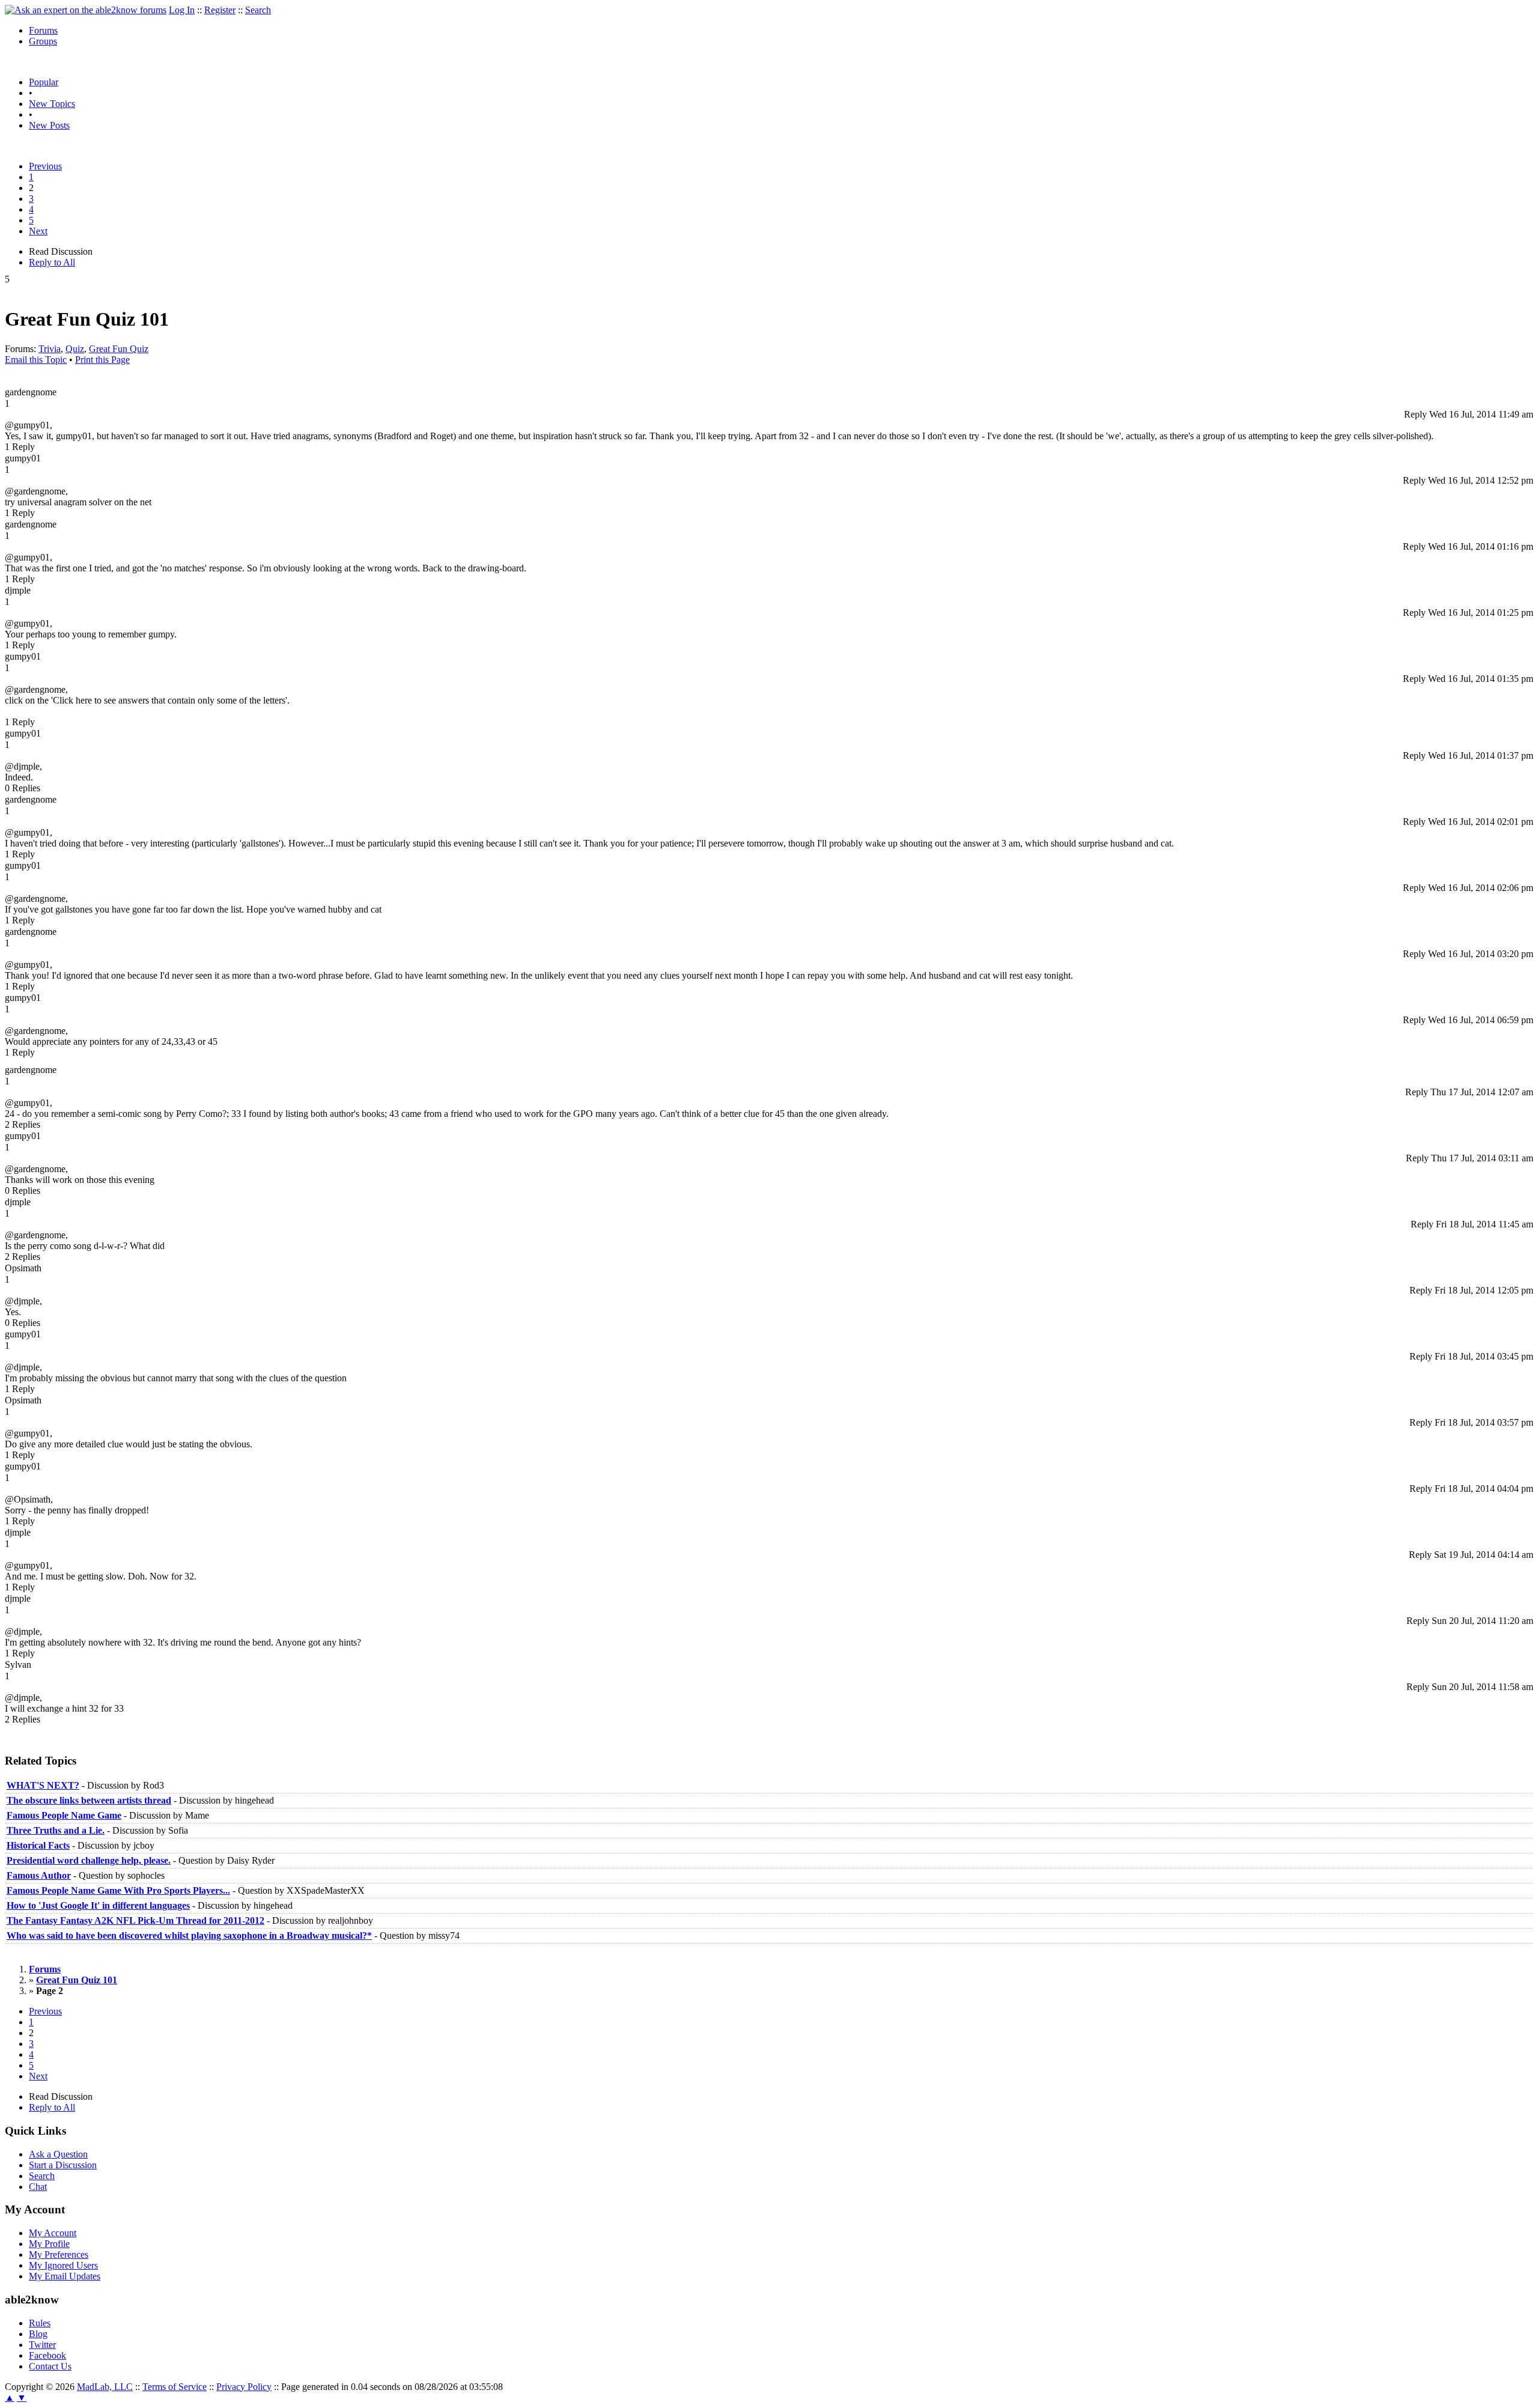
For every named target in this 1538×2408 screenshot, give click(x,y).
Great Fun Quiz (119, 349)
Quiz (75, 349)
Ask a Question (58, 2154)
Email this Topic (36, 360)
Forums (43, 30)
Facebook (47, 2355)
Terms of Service (175, 2387)
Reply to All (52, 262)
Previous (45, 166)
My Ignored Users (63, 2265)
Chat (38, 2187)
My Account (53, 2233)
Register (220, 10)
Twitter (42, 2345)
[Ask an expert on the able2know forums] (86, 10)
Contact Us (50, 2366)
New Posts (49, 125)
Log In (182, 10)
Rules (40, 2323)
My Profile (49, 2244)
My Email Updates (65, 2276)
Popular (44, 82)
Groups (43, 41)
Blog (38, 2334)
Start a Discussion (63, 2165)
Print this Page (102, 360)
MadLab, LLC (105, 2387)
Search (258, 10)
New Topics (52, 104)
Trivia (50, 349)
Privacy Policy (244, 2387)
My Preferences (59, 2254)
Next (38, 231)
